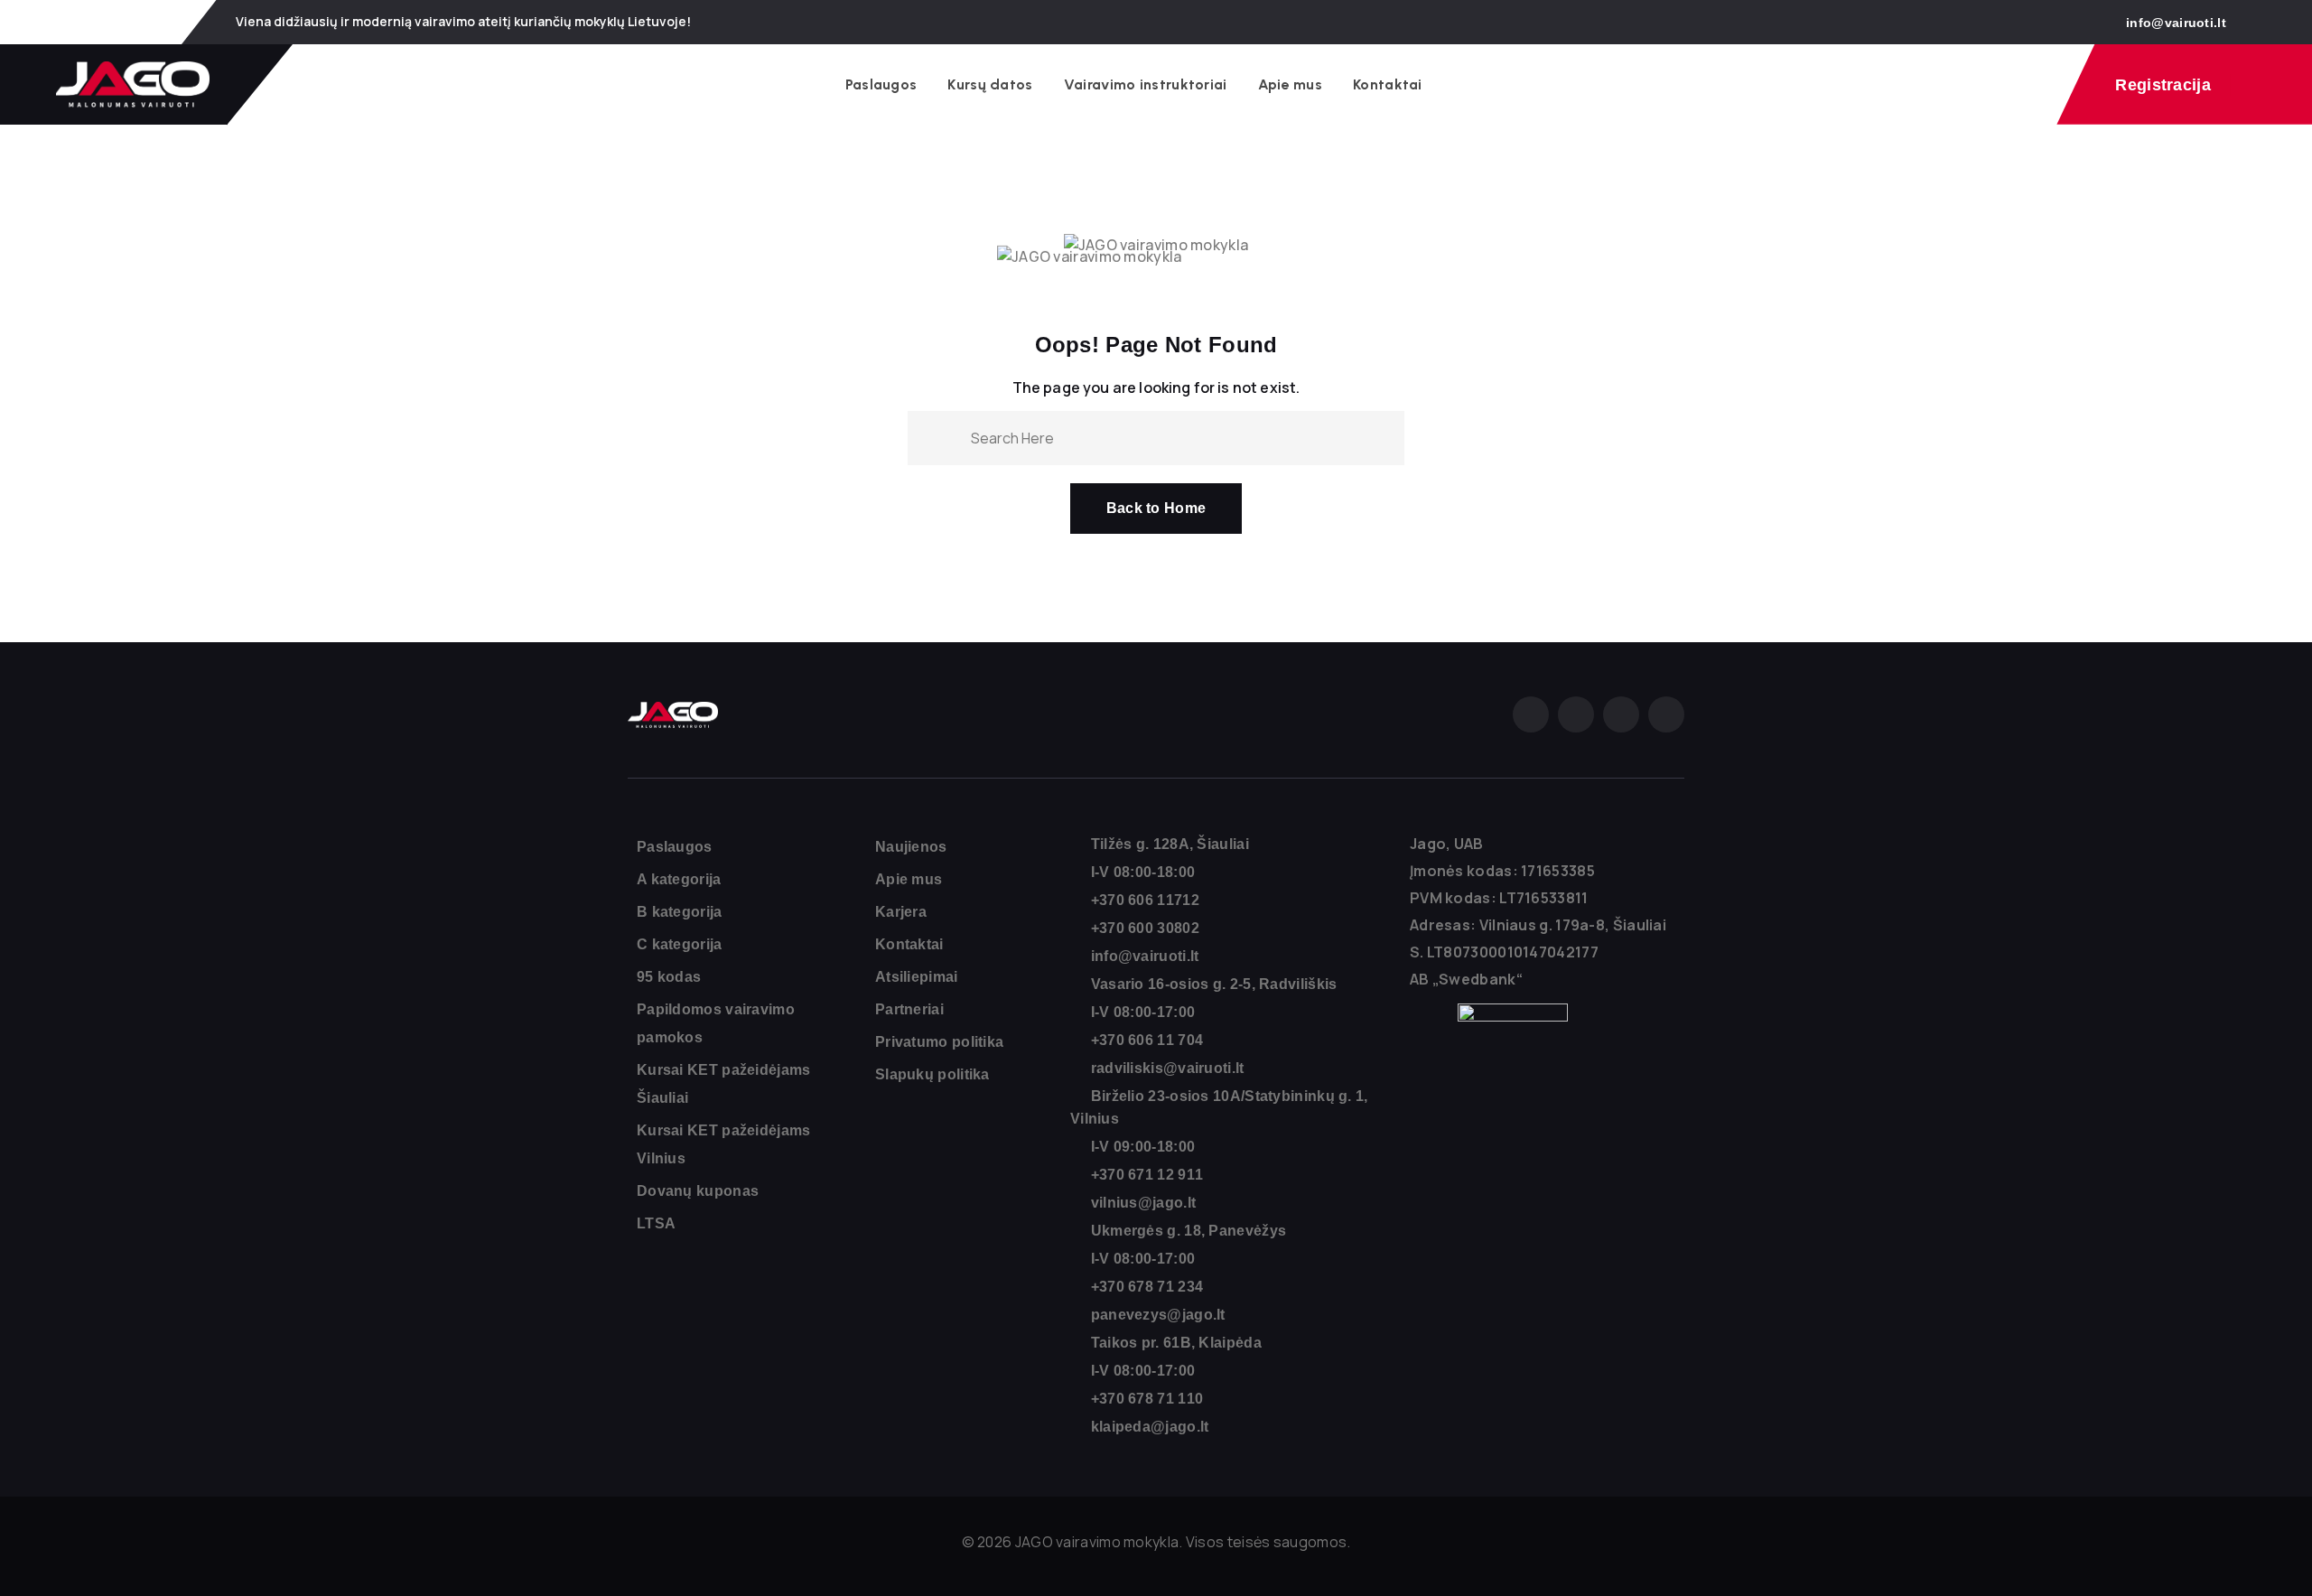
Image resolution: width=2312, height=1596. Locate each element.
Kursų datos (990, 84)
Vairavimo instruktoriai (1146, 84)
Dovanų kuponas (698, 1191)
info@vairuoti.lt (2176, 23)
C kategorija (680, 944)
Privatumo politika (939, 1042)
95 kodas (669, 977)
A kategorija (679, 879)
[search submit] (950, 437)
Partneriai (909, 1009)
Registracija (2163, 85)
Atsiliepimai (917, 977)
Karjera (901, 912)
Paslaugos (881, 84)
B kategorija (680, 912)
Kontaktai (1388, 84)
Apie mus (1290, 84)
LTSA (656, 1223)
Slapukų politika (932, 1074)
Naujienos (911, 847)
